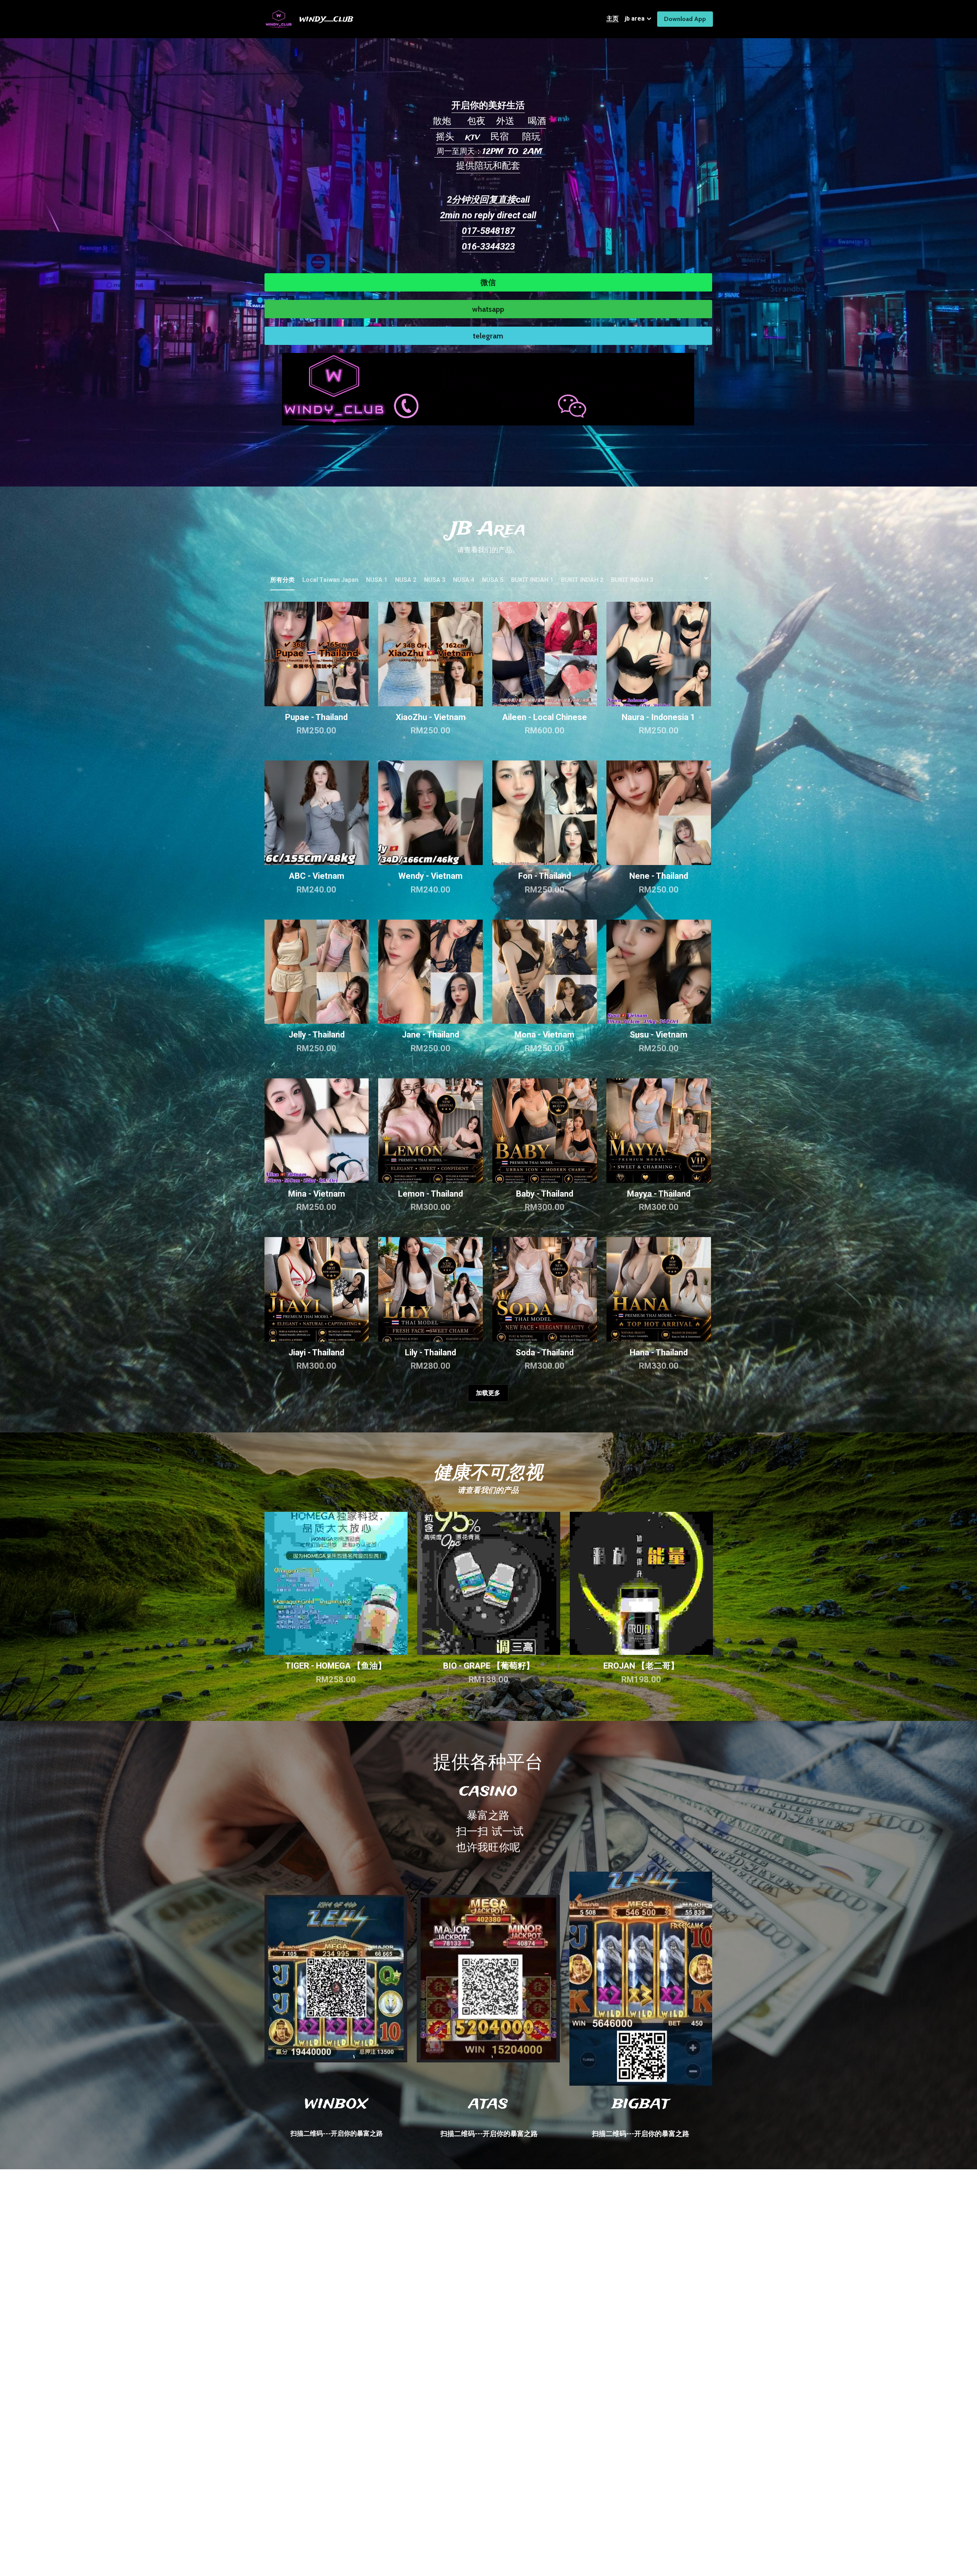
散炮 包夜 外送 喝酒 (488, 122)
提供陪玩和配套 (488, 166)
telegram (488, 336)
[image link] (488, 388)
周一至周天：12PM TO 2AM (488, 152)
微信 (488, 282)
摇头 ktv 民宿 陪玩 (488, 137)
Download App (685, 19)
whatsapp (488, 309)
